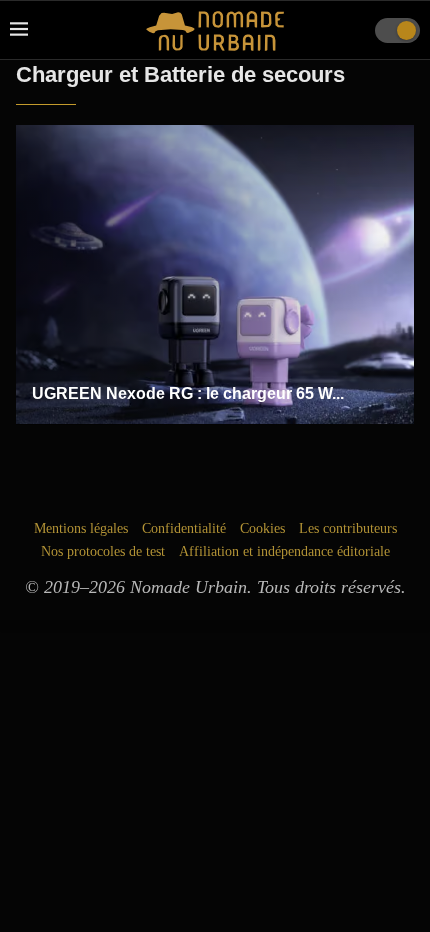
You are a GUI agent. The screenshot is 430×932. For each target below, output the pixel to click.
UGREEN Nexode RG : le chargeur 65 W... (188, 393)
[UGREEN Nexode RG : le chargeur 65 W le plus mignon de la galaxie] (215, 275)
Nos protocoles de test (103, 551)
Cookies (262, 528)
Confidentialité (184, 528)
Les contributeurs (348, 528)
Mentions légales (81, 528)
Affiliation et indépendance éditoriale (284, 551)
